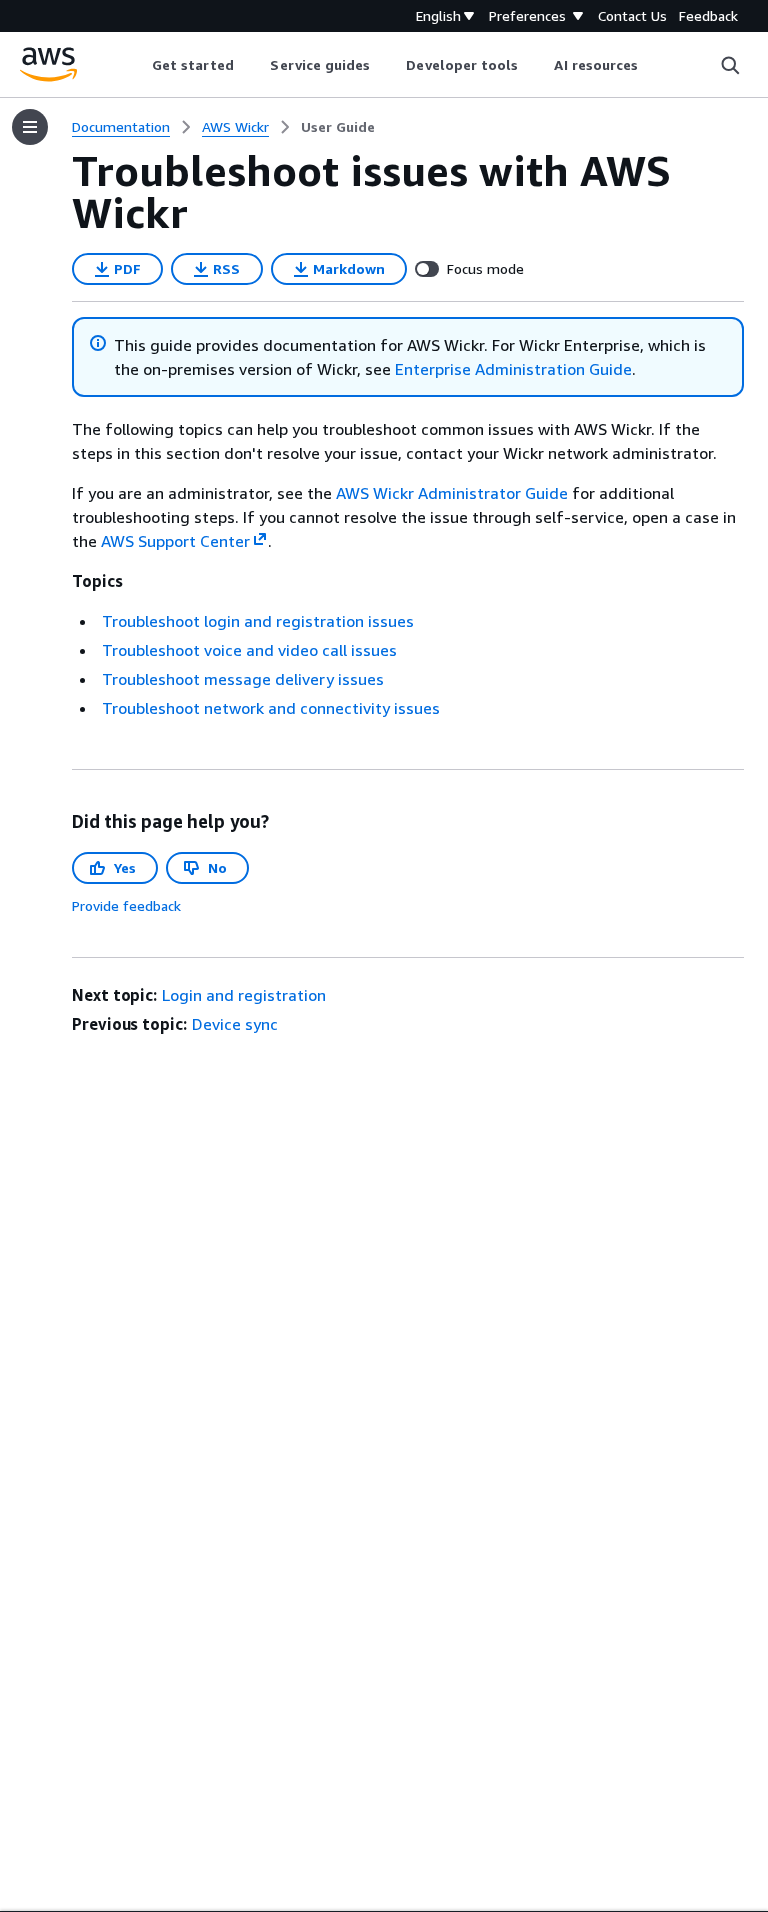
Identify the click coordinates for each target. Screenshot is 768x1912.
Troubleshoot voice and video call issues (249, 650)
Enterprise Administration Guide (513, 369)
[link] (338, 127)
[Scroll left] (136, 65)
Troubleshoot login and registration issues (258, 621)
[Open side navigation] (30, 127)
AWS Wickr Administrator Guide (452, 493)
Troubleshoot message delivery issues (243, 679)
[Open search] (730, 65)
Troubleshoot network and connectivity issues (271, 708)
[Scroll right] (653, 65)
